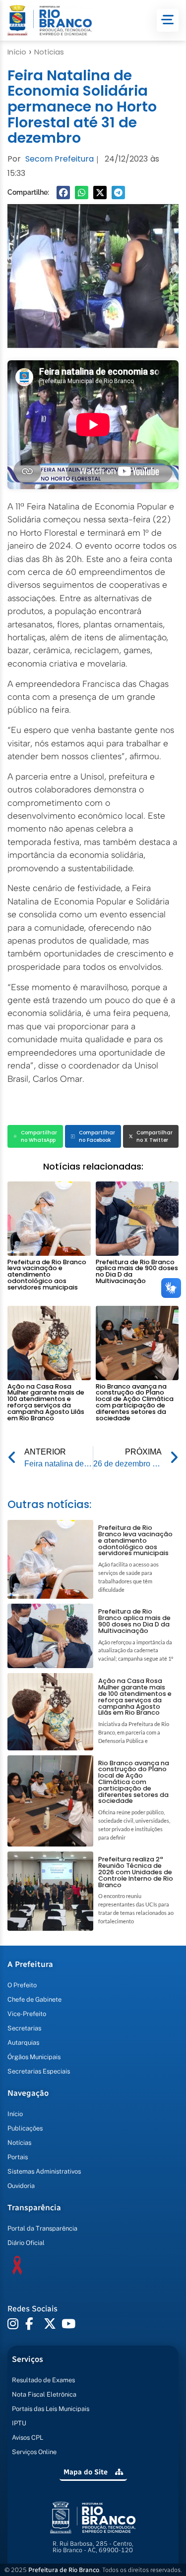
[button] (63, 193)
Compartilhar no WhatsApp (39, 1136)
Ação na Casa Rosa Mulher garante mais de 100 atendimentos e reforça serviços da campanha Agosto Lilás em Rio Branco (46, 1402)
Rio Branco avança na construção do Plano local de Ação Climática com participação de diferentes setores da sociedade (135, 1402)
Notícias (49, 52)
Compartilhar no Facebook (97, 1136)
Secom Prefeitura (60, 159)
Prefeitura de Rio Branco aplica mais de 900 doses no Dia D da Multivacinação (137, 1271)
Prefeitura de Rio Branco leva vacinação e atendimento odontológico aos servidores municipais (47, 1275)
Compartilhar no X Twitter (155, 1136)
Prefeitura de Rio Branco (64, 2570)
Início (17, 52)
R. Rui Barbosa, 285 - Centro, (93, 2547)
